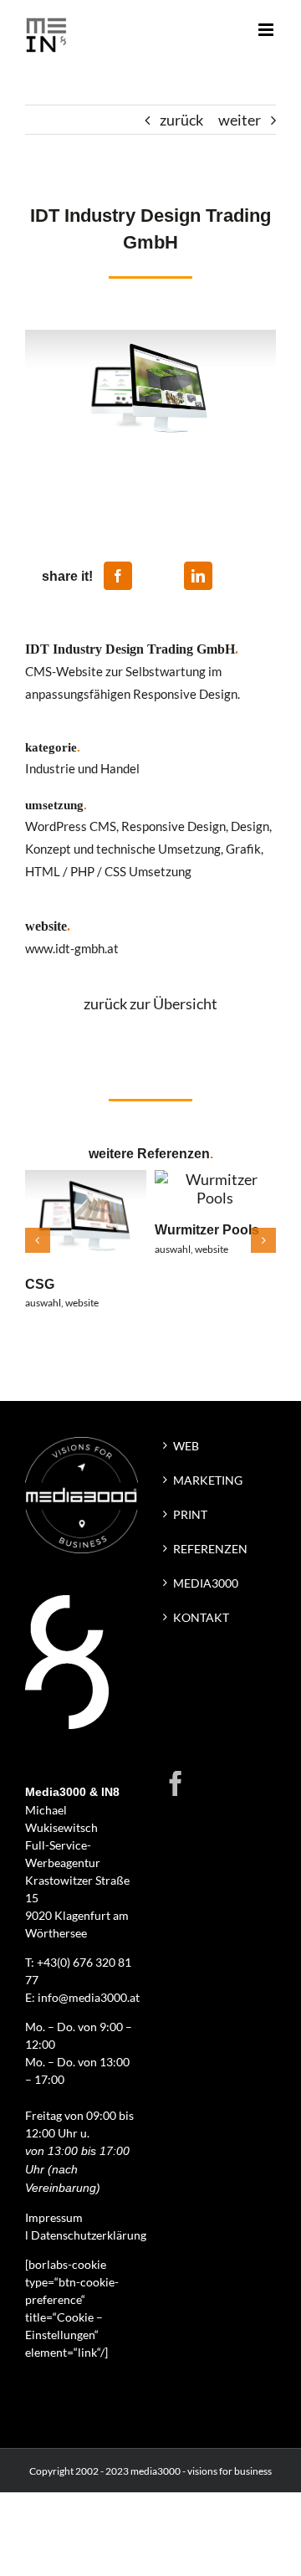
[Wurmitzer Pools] (215, 1179)
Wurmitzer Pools (207, 1229)
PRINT (190, 1514)
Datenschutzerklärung (89, 2235)
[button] (38, 1240)
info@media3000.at (89, 1997)
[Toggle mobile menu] (267, 30)
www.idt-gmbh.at (72, 949)
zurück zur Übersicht (150, 1003)
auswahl (43, 1303)
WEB (186, 1446)
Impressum (54, 2217)
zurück (181, 120)
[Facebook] (118, 576)
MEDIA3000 (206, 1583)
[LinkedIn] (198, 576)
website (82, 1303)
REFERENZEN (210, 1549)
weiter (240, 120)
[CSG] (86, 1179)
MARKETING (208, 1480)
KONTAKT (201, 1617)
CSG (40, 1284)
